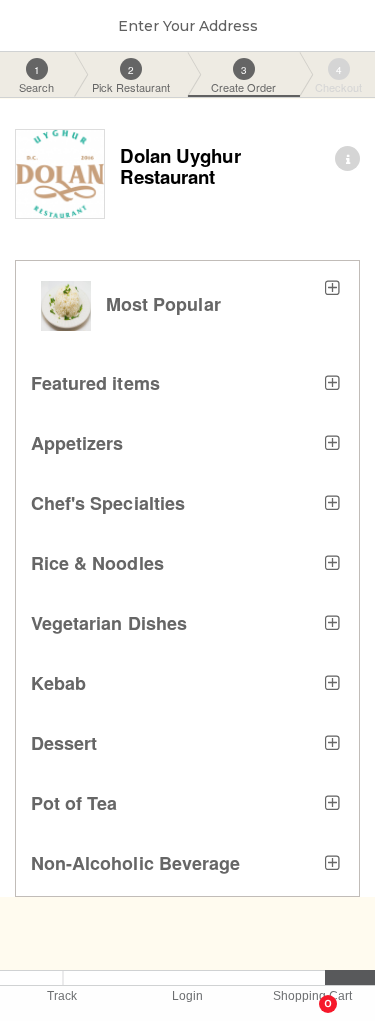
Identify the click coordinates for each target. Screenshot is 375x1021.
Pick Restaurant (131, 79)
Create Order (243, 79)
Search (36, 79)
